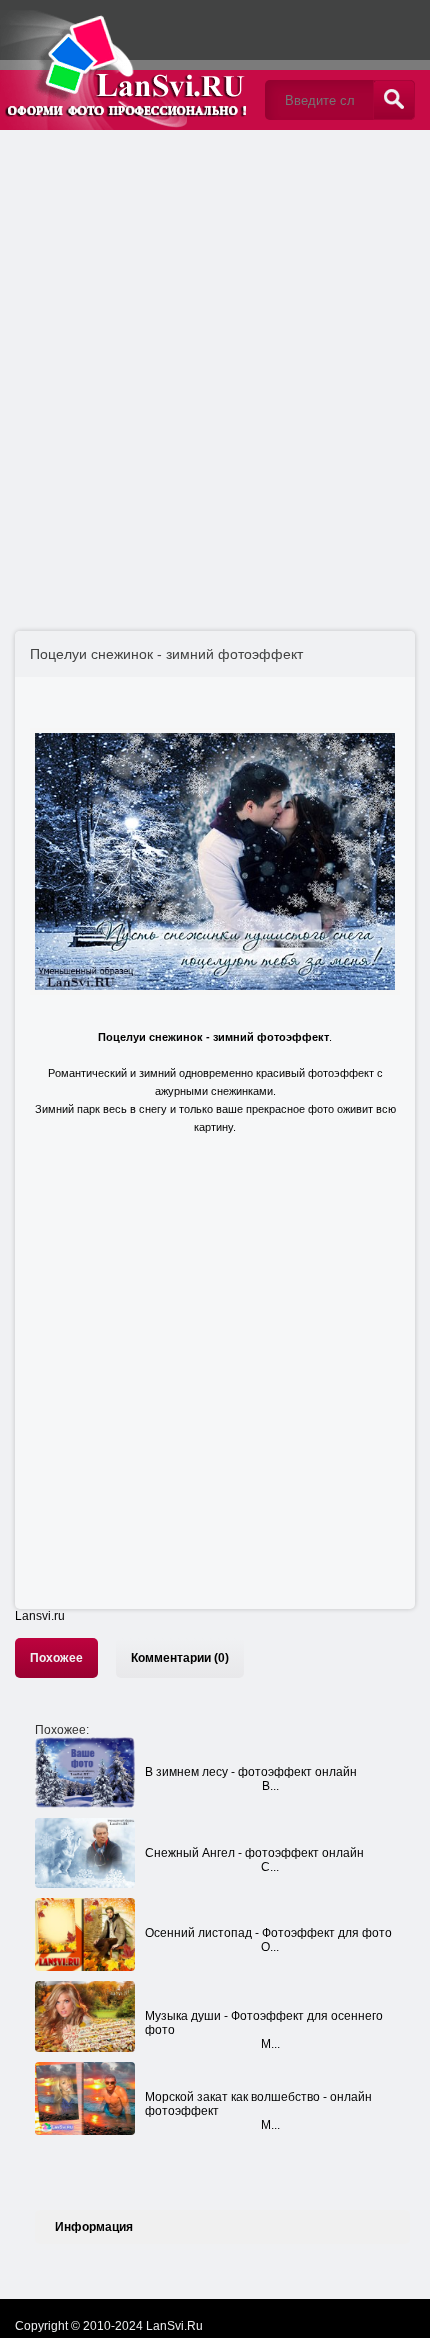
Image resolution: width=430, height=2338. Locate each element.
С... (270, 1867)
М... (270, 2044)
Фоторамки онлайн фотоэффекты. (125, 65)
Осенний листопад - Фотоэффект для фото (268, 1933)
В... (270, 1786)
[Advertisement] (215, 360)
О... (270, 1947)
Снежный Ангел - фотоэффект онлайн (254, 1853)
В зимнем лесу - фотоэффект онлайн (251, 1772)
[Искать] (394, 100)
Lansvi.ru (40, 1616)
